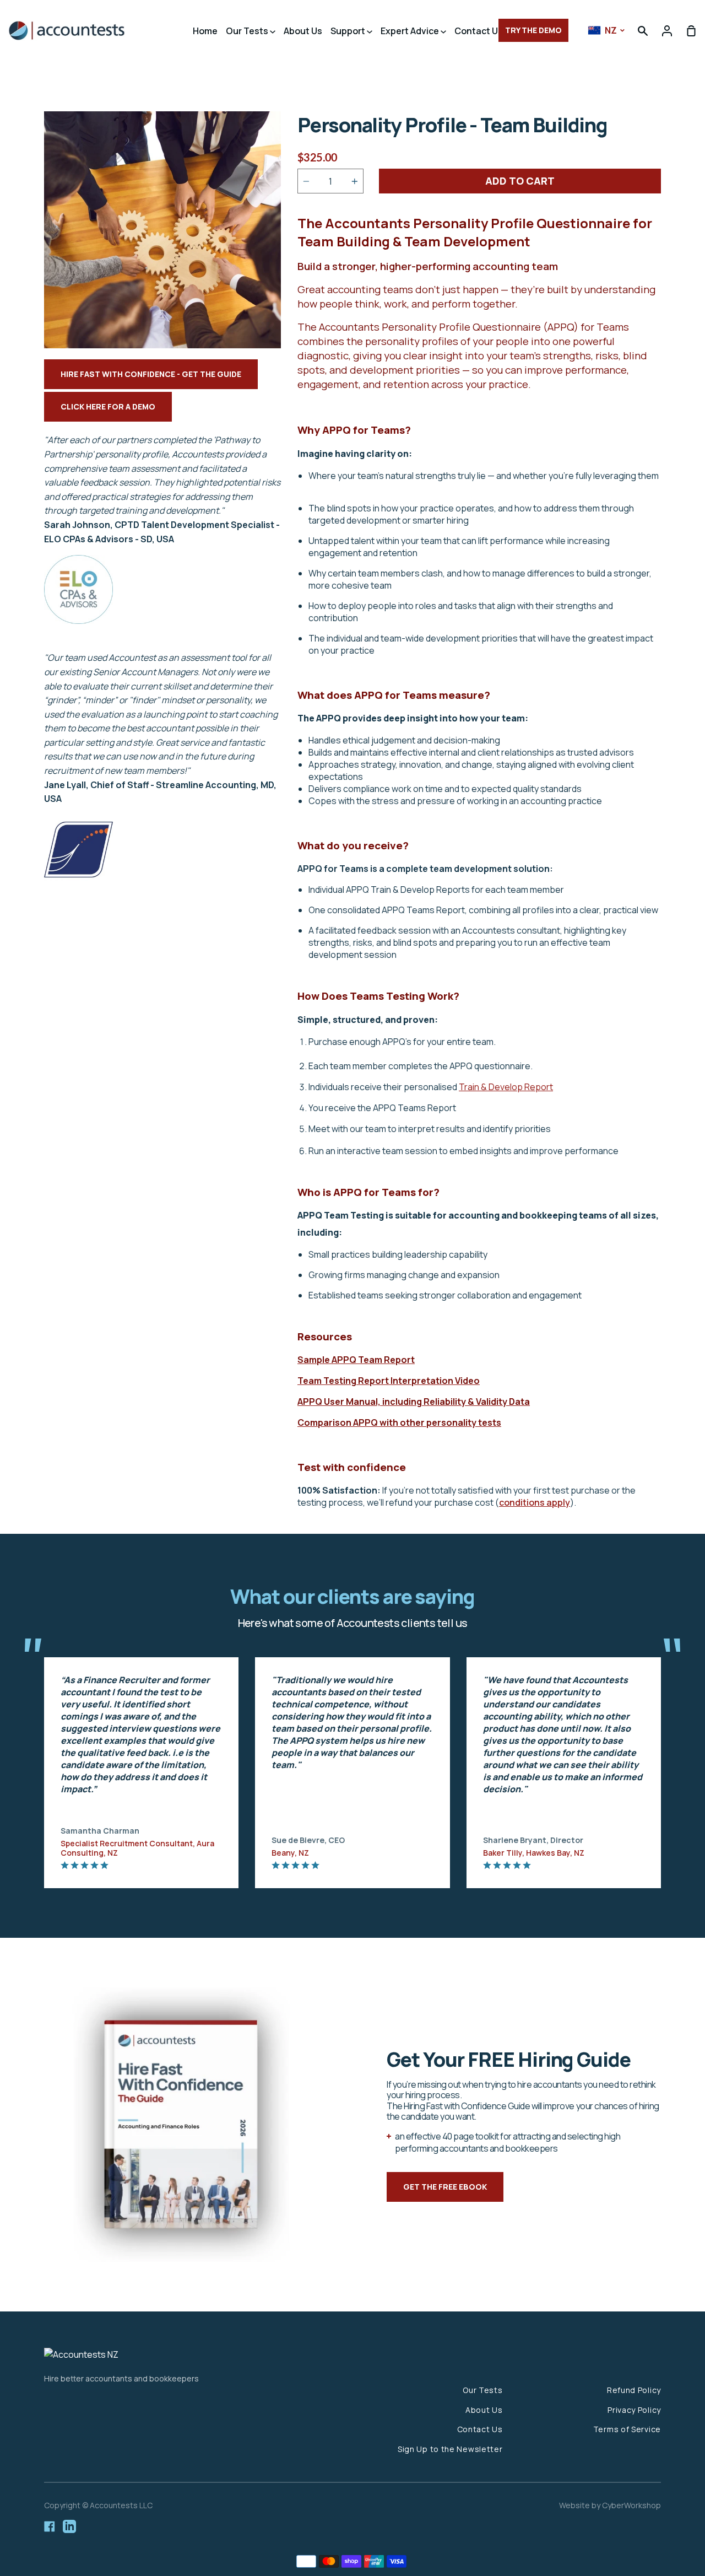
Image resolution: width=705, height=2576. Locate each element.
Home (205, 31)
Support (349, 31)
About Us (303, 31)
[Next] (683, 1761)
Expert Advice (411, 31)
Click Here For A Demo (108, 406)
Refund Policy (634, 2390)
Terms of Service (627, 2429)
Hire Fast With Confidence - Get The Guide (151, 374)
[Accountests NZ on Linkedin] (69, 2526)
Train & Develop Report (506, 1087)
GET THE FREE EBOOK (445, 2187)
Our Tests (248, 31)
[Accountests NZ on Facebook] (50, 2526)
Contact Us (479, 31)
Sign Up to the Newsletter (450, 2449)
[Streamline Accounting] (78, 881)
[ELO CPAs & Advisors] (78, 621)
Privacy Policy (634, 2410)
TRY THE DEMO (533, 30)
